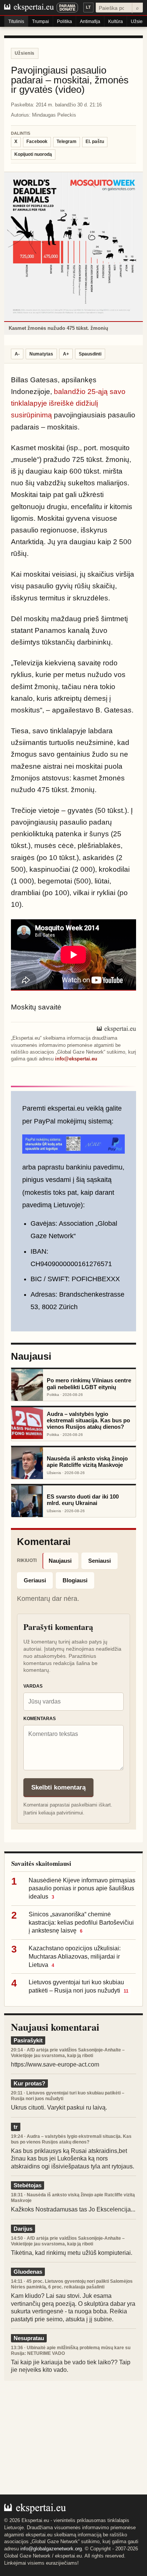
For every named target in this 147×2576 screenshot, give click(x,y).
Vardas (33, 1686)
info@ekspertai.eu (76, 1059)
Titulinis (16, 22)
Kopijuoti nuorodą (33, 154)
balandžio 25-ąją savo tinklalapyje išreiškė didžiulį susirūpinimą (69, 403)
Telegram (67, 142)
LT (88, 7)
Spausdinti (90, 354)
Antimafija (90, 22)
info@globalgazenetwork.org (51, 2549)
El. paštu (95, 142)
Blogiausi (75, 1580)
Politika (64, 22)
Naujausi (60, 1561)
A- (17, 354)
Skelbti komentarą (58, 1787)
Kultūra (116, 22)
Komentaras (40, 1719)
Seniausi (100, 1561)
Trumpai (41, 22)
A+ (66, 354)
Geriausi (35, 1580)
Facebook (37, 142)
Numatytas (41, 354)
